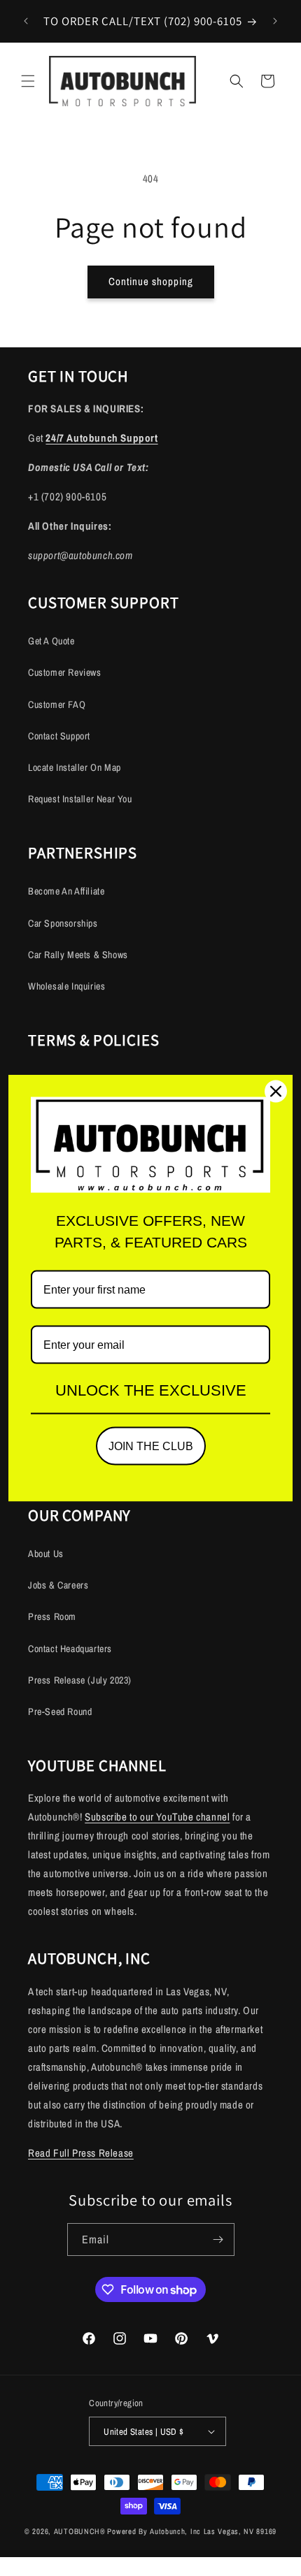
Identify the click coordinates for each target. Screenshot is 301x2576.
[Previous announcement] (26, 21)
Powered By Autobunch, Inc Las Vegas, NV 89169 (192, 2531)
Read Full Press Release (81, 2153)
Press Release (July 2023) (80, 1680)
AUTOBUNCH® (80, 2531)
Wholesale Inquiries (66, 986)
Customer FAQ (57, 704)
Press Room (52, 1616)
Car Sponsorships (63, 923)
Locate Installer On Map (75, 767)
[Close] (276, 1092)
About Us (46, 1554)
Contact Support (59, 736)
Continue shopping (151, 281)
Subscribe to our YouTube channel (157, 1817)
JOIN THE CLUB (151, 1446)
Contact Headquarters (70, 1649)
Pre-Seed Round (60, 1712)
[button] (28, 81)
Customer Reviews (65, 672)
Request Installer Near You (80, 799)
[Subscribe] (218, 2239)
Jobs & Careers (58, 1585)
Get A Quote (51, 641)
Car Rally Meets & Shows (78, 955)
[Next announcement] (275, 21)
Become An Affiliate (66, 891)
